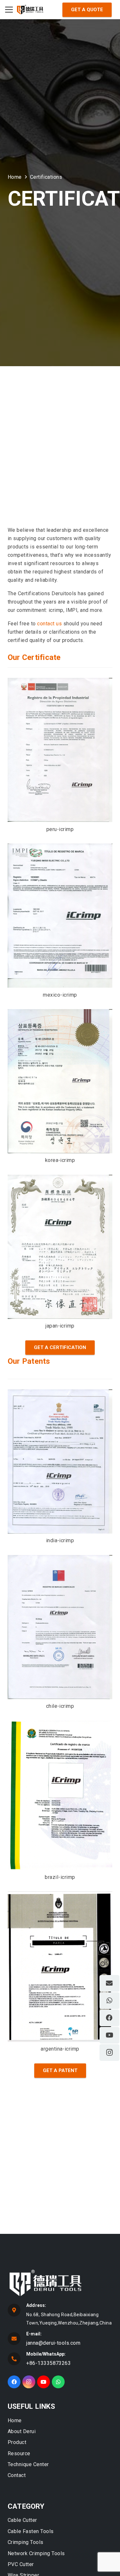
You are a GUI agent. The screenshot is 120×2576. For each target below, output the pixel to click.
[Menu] (9, 10)
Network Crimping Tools (36, 2553)
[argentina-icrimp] (60, 1967)
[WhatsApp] (58, 2382)
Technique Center (28, 2464)
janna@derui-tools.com (53, 2343)
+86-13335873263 (48, 2363)
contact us (49, 624)
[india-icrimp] (60, 1461)
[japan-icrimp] (60, 1247)
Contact (17, 2475)
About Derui (22, 2431)
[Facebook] (14, 2382)
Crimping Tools (26, 2542)
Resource (19, 2453)
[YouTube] (44, 2382)
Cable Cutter (22, 2520)
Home (15, 2420)
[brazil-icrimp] (60, 1795)
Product (17, 2442)
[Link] (30, 10)
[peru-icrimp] (60, 750)
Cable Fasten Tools (31, 2531)
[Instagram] (29, 2382)
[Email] (109, 1983)
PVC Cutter (21, 2564)
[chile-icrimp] (60, 1627)
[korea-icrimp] (60, 1081)
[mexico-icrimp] (60, 916)
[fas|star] (61, 2284)
